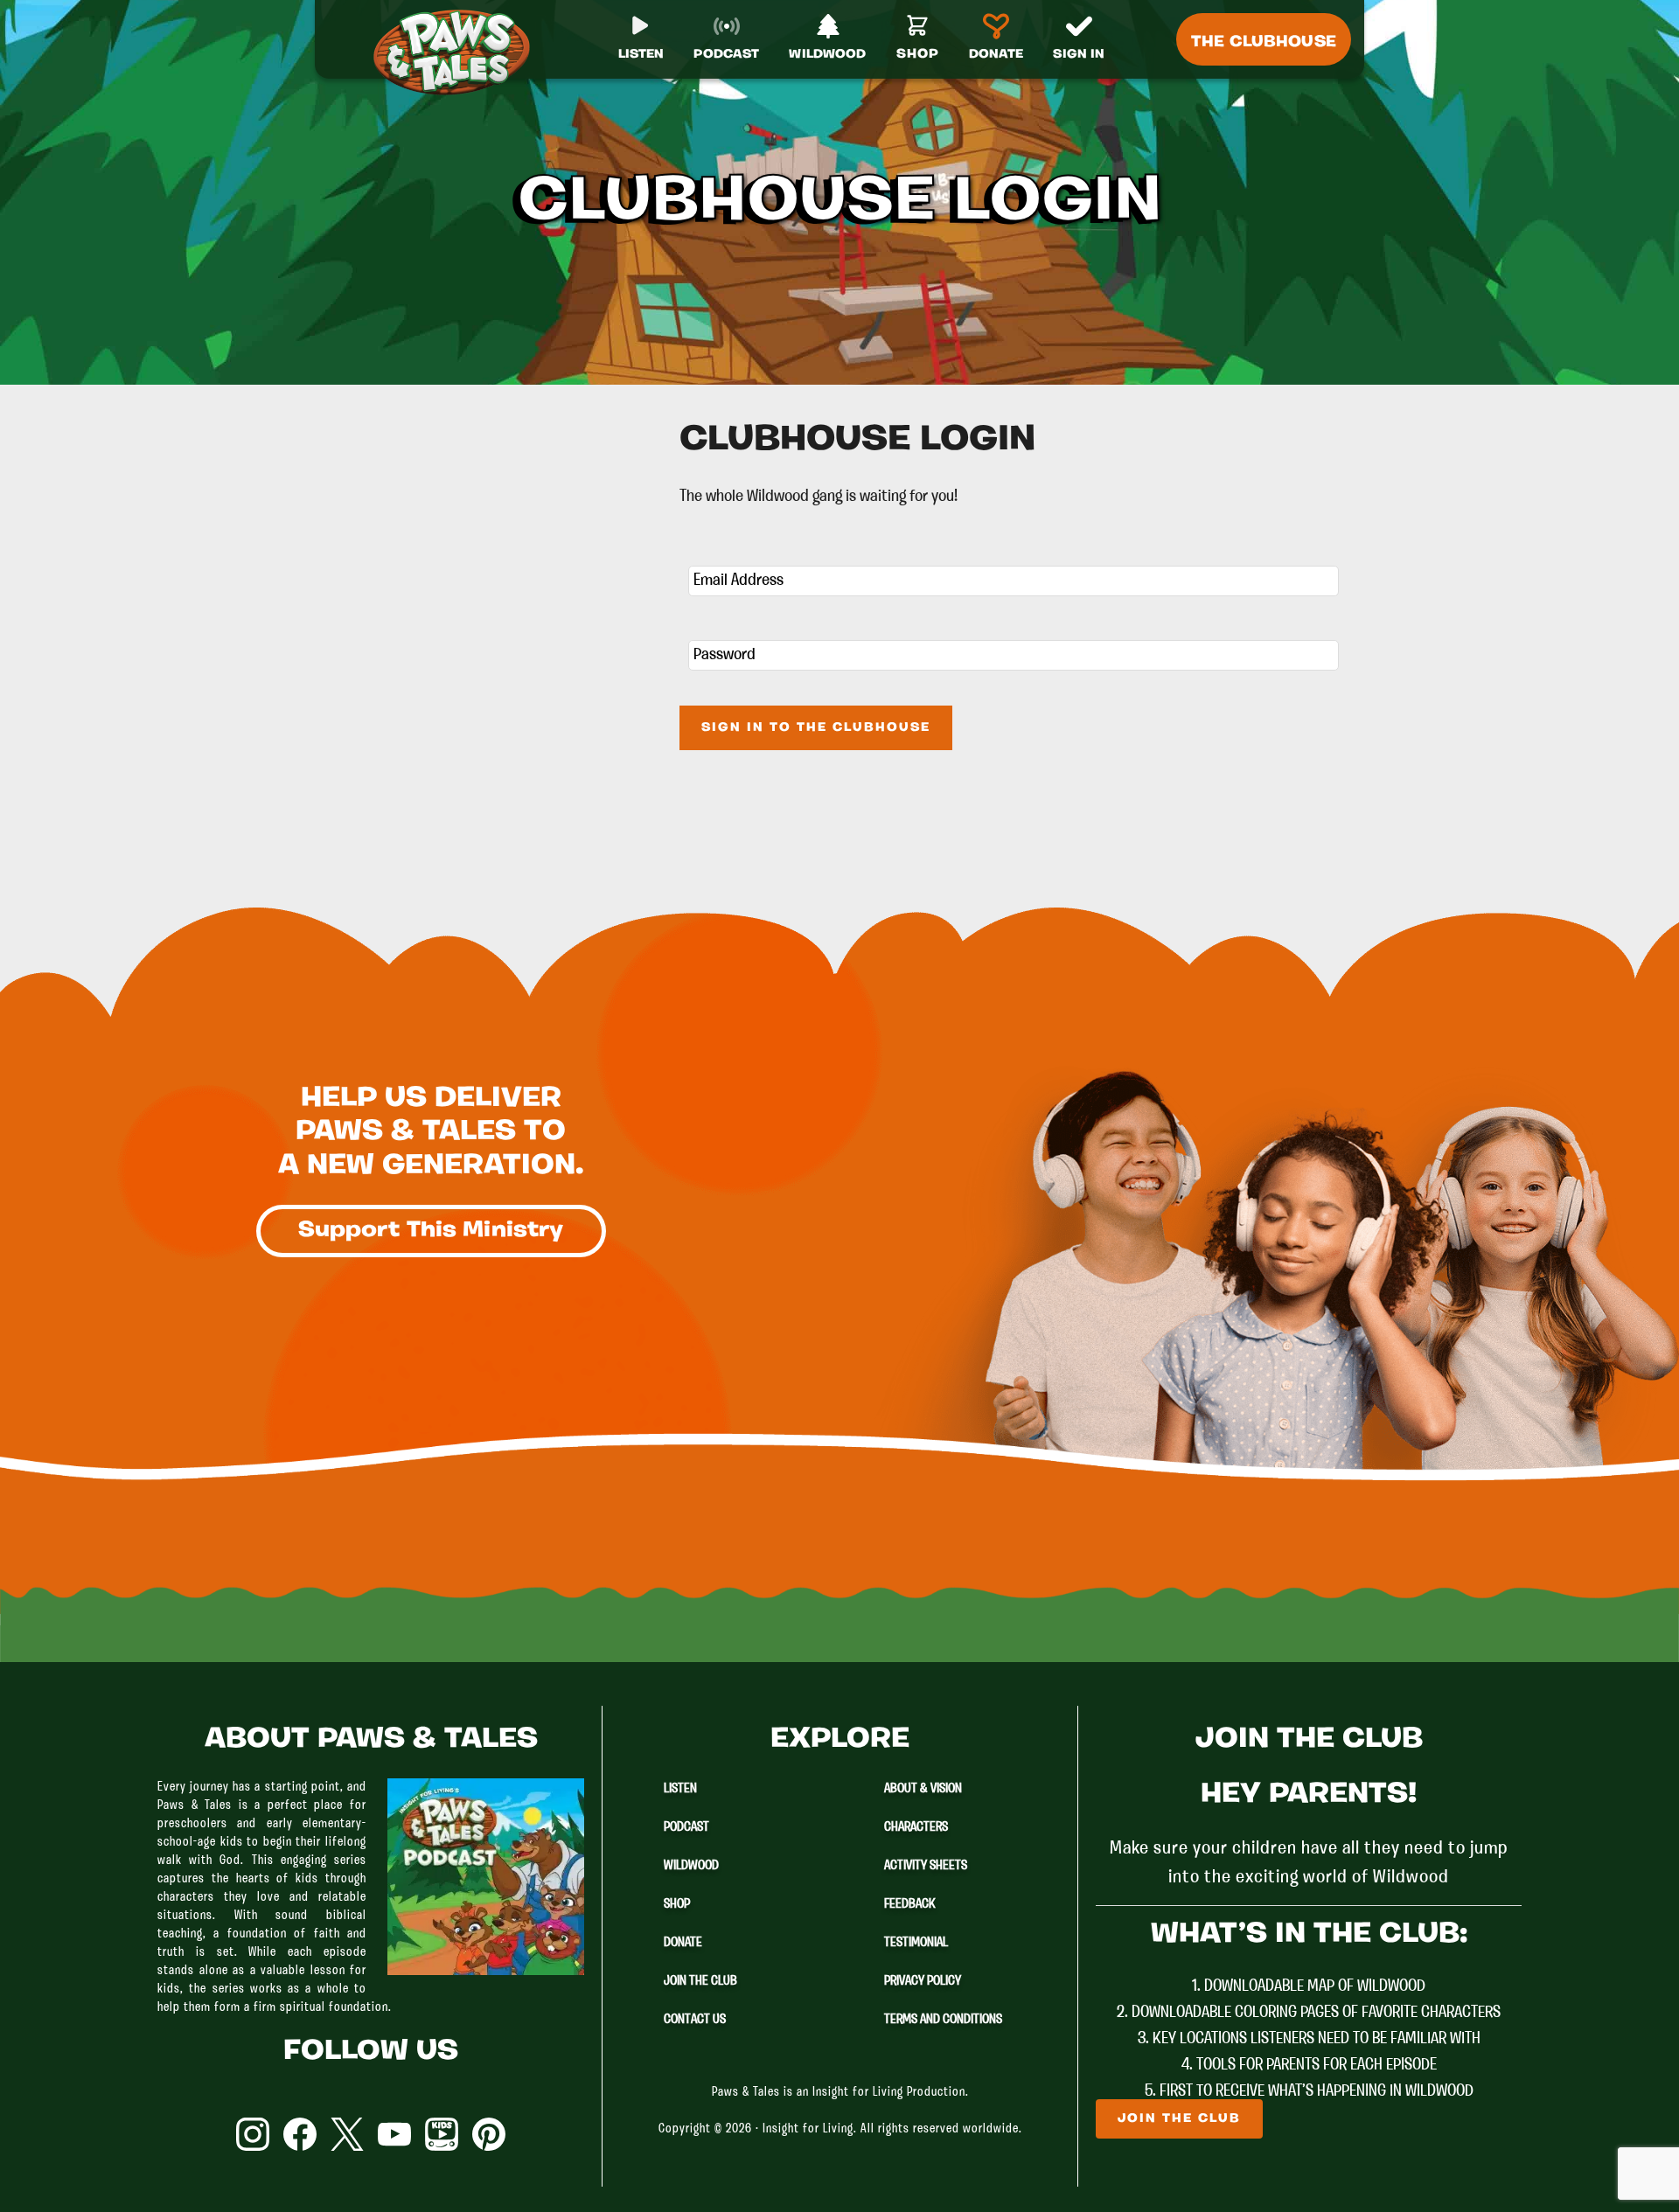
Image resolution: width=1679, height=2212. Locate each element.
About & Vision (923, 1789)
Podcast (686, 1827)
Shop (677, 1904)
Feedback (910, 1904)
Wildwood (691, 1866)
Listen (680, 1789)
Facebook (300, 2134)
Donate (683, 1943)
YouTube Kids (442, 2134)
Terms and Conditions (943, 2020)
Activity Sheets (926, 1866)
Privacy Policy (923, 1981)
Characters (916, 1827)
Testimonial (916, 1943)
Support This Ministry (431, 1231)
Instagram (253, 2134)
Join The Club (700, 1981)
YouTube (394, 2134)
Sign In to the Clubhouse (816, 728)
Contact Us (695, 2020)
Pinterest (489, 2134)
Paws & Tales (459, 52)
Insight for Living (808, 2129)
